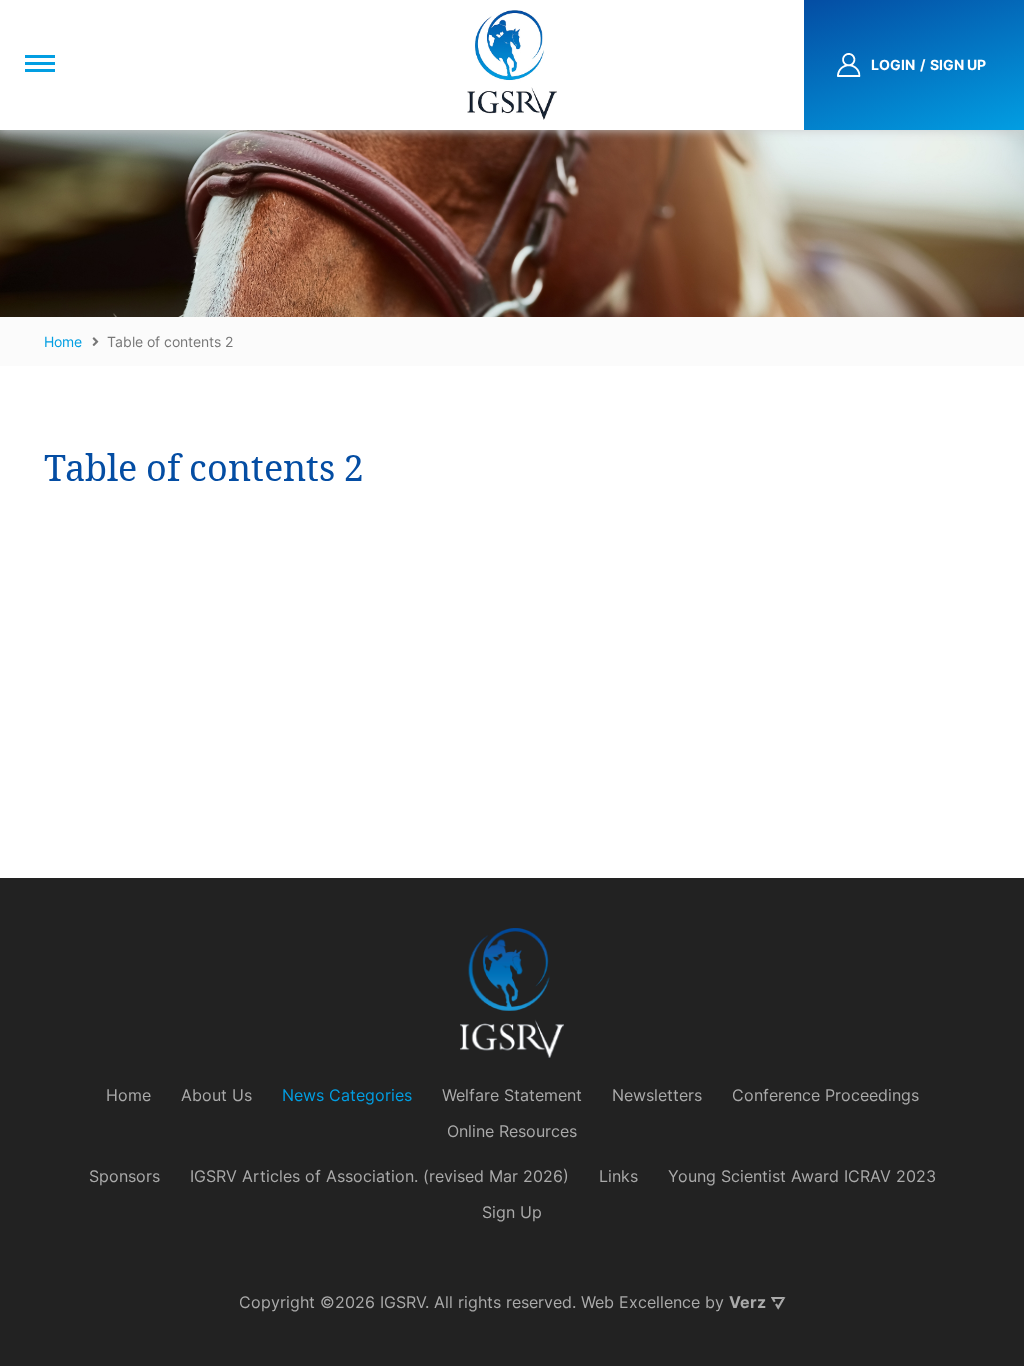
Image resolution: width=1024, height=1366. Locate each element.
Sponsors (124, 1176)
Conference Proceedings (825, 1095)
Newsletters (657, 1095)
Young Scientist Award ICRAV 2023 (802, 1176)
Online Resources (512, 1131)
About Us (216, 1095)
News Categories (347, 1095)
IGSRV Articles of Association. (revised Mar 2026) (379, 1176)
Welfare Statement (512, 1095)
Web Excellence (640, 1302)
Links (618, 1176)
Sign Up (512, 1212)
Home (128, 1095)
